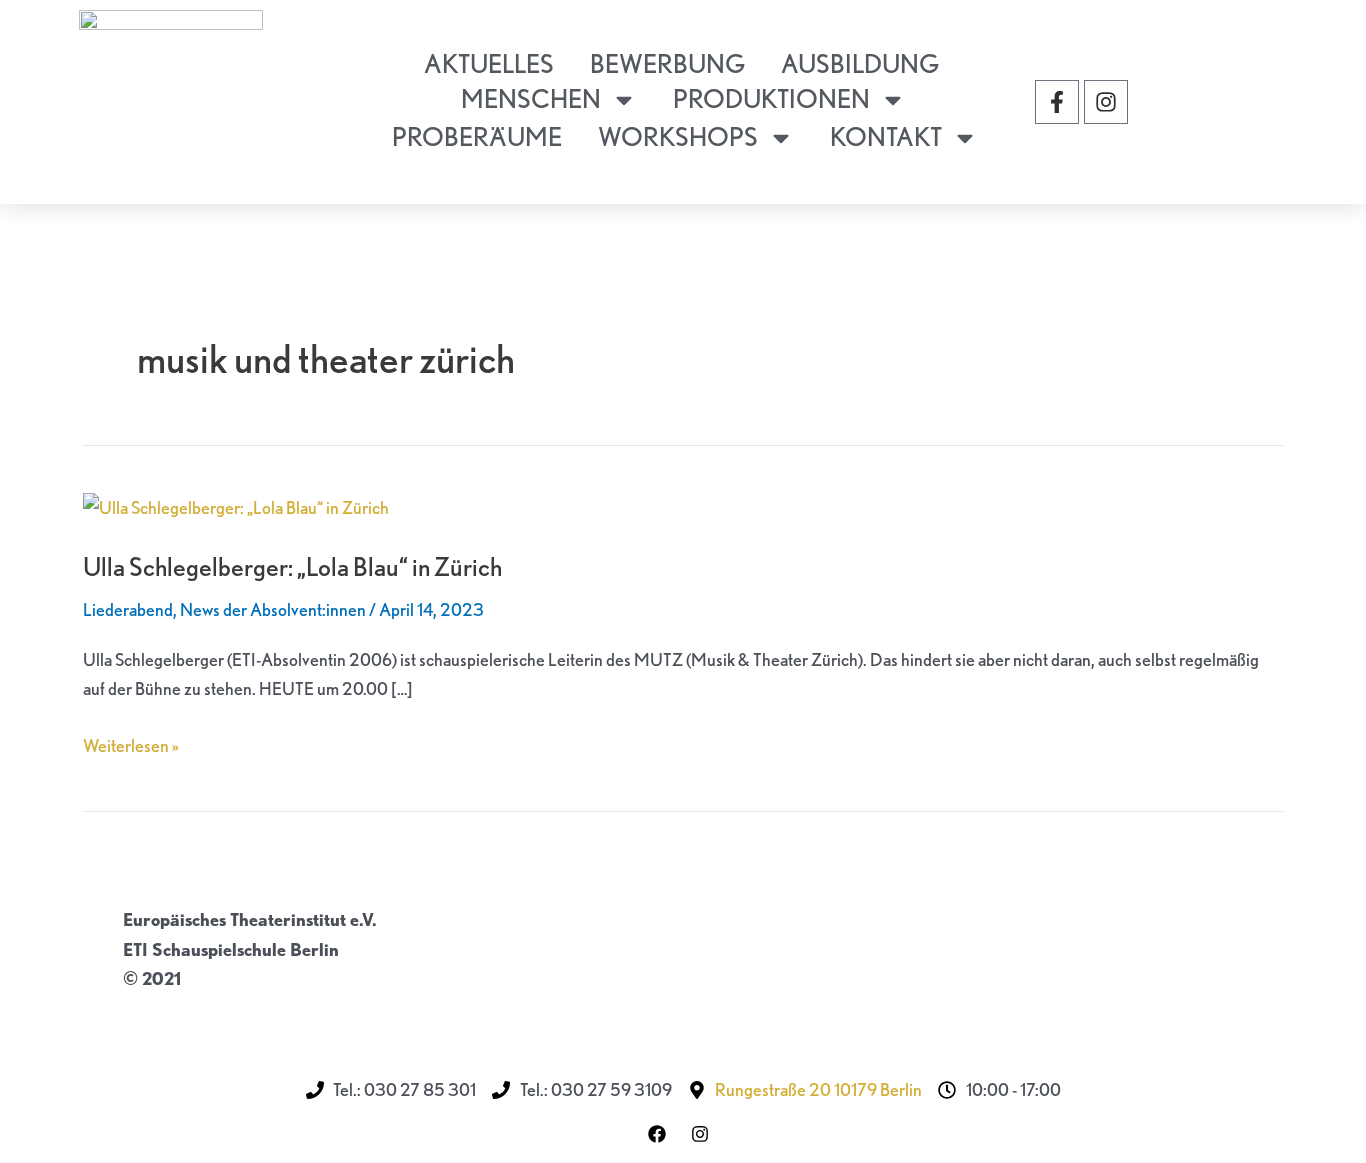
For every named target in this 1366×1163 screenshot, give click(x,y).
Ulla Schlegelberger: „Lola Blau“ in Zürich (292, 566)
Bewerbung (667, 63)
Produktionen (771, 98)
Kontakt (886, 136)
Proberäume (477, 136)
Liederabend (128, 609)
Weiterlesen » (131, 743)
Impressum (166, 1008)
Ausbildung (860, 63)
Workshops (678, 136)
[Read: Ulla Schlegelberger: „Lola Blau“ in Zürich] (236, 505)
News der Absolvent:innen (273, 609)
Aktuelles (489, 63)
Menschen (531, 98)
